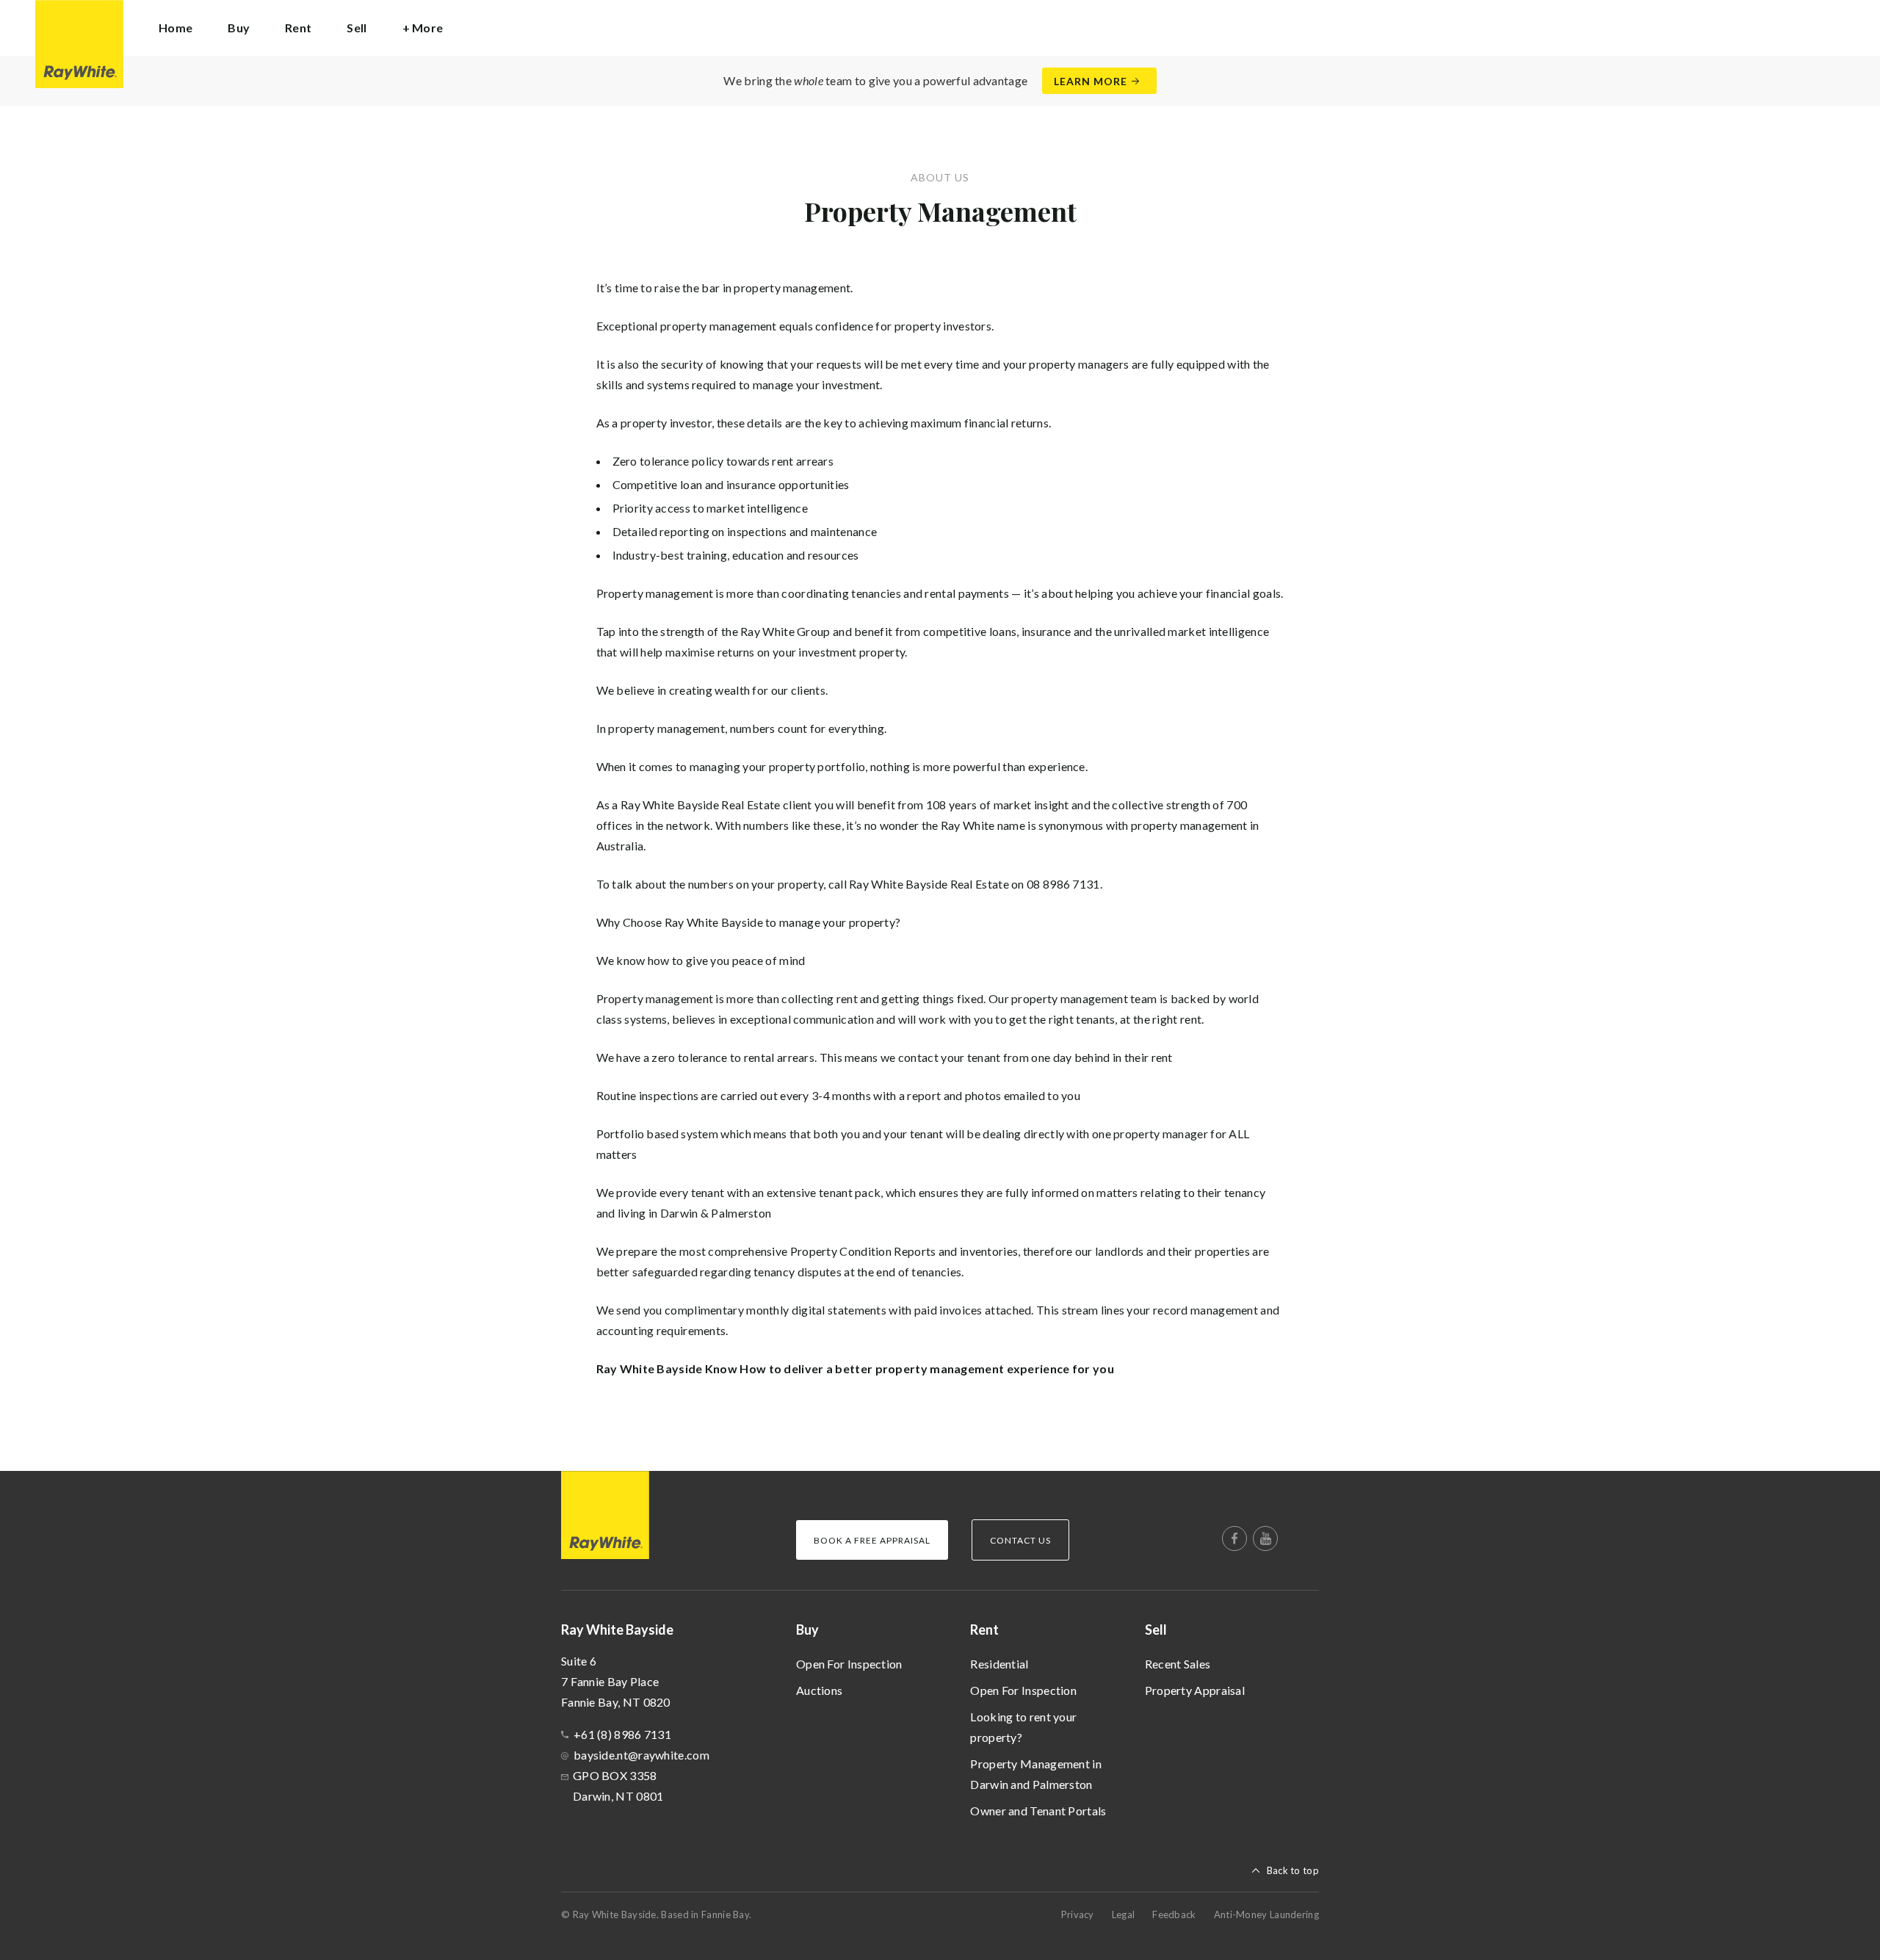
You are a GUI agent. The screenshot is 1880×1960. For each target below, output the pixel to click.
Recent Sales (1178, 1664)
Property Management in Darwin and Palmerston (1036, 1774)
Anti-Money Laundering (1266, 1914)
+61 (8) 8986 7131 (622, 1734)
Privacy (1078, 1914)
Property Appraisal (1195, 1690)
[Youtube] (1265, 1538)
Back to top (1293, 1870)
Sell (1156, 1630)
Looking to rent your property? (1023, 1727)
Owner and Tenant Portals (1038, 1811)
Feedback (1174, 1914)
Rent (984, 1630)
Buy (807, 1630)
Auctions (819, 1690)
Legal (1124, 1914)
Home (176, 28)
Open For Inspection (849, 1664)
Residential (999, 1664)
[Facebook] (1234, 1538)
